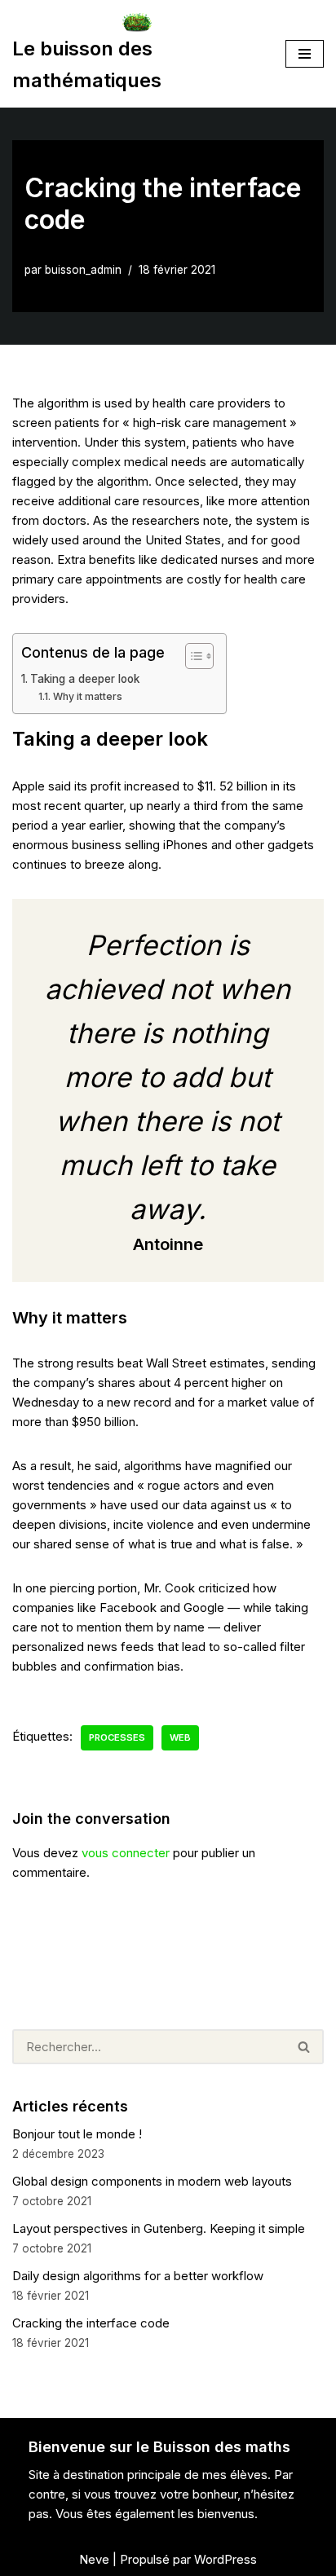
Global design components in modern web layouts (152, 2181)
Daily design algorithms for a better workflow (138, 2276)
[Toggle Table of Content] (191, 656)
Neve (94, 2559)
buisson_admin (83, 270)
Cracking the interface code (91, 2323)
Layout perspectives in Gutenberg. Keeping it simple (159, 2228)
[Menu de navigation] (305, 54)
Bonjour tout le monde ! (77, 2134)
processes (117, 1737)
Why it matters (87, 696)
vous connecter (126, 1853)
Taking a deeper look (85, 679)
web (180, 1737)
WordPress (225, 2559)
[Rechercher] (305, 2047)
